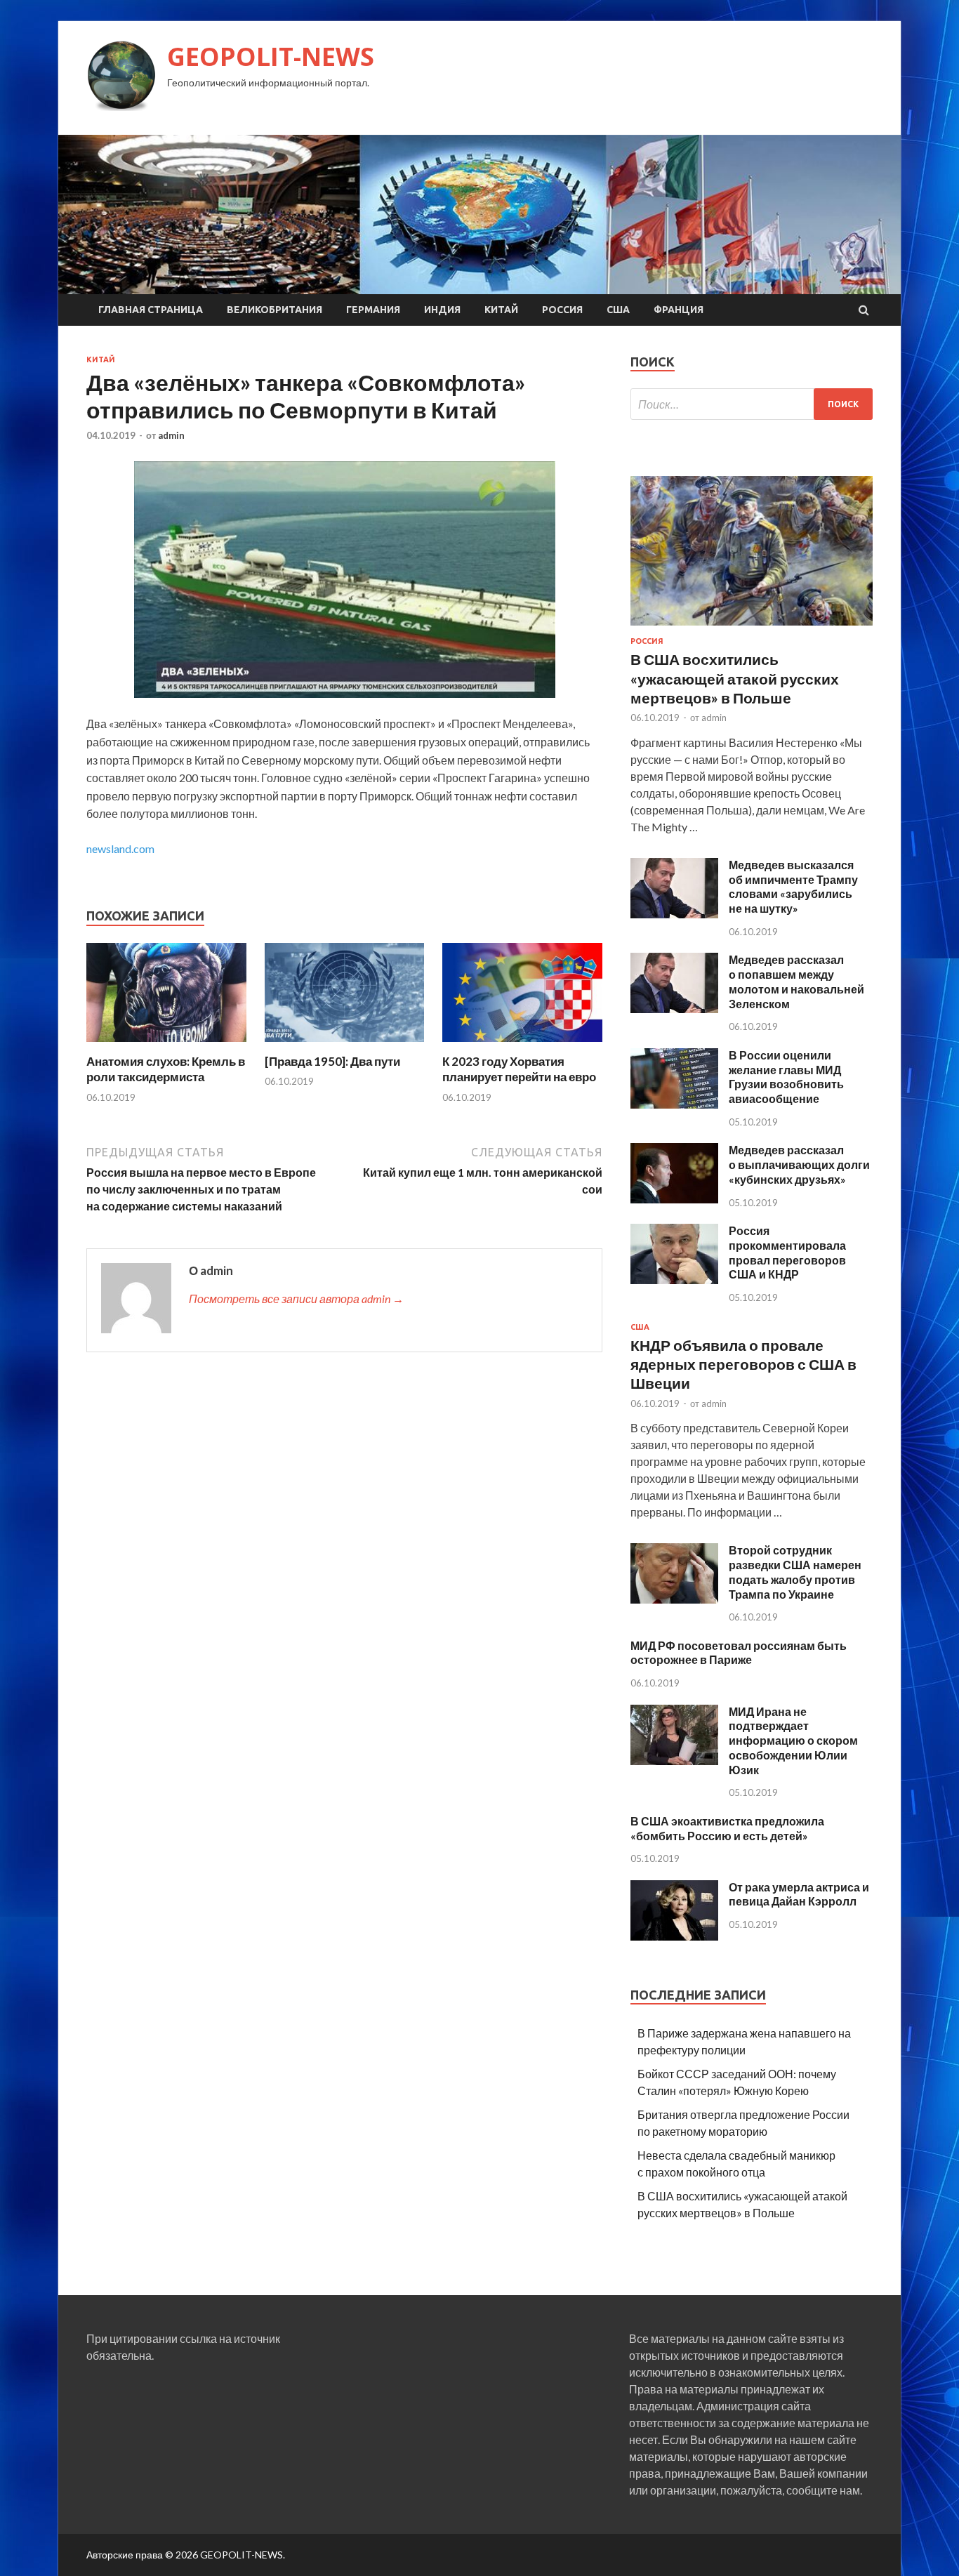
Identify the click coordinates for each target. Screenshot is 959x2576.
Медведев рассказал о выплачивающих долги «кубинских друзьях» (799, 1164)
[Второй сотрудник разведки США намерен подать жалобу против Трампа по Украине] (674, 1599)
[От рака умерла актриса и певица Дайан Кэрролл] (674, 1936)
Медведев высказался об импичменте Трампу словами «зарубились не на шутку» (793, 886)
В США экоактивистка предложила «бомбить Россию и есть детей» (727, 1828)
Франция (679, 310)
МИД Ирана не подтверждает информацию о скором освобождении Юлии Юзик (793, 1741)
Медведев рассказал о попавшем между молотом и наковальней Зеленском (796, 981)
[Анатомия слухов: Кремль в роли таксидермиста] (166, 1045)
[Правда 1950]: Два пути (332, 1061)
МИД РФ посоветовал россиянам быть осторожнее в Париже (739, 1653)
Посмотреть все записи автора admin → (296, 1299)
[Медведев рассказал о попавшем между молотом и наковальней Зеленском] (674, 1009)
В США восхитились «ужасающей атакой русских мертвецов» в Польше (735, 678)
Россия (562, 310)
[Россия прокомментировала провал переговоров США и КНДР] (674, 1280)
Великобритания (275, 310)
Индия (442, 310)
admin (171, 435)
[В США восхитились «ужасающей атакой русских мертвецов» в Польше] (752, 628)
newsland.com (120, 848)
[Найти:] (752, 404)
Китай (501, 310)
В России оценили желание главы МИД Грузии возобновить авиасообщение (786, 1077)
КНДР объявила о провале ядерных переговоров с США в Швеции (743, 1364)
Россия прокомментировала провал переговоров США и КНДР (787, 1252)
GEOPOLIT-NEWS (271, 57)
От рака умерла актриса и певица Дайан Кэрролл (799, 1894)
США (618, 310)
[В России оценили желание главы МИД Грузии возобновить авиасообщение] (674, 1104)
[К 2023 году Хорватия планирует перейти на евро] (522, 1045)
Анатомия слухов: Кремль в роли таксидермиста (166, 1069)
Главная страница (151, 310)
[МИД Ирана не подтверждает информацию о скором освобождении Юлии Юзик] (674, 1761)
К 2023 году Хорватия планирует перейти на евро (519, 1069)
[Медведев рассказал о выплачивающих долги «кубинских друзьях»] (674, 1199)
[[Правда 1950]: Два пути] (345, 1045)
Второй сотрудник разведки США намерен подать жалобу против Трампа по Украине (795, 1572)
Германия (373, 310)
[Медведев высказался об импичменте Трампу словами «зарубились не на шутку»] (674, 914)
